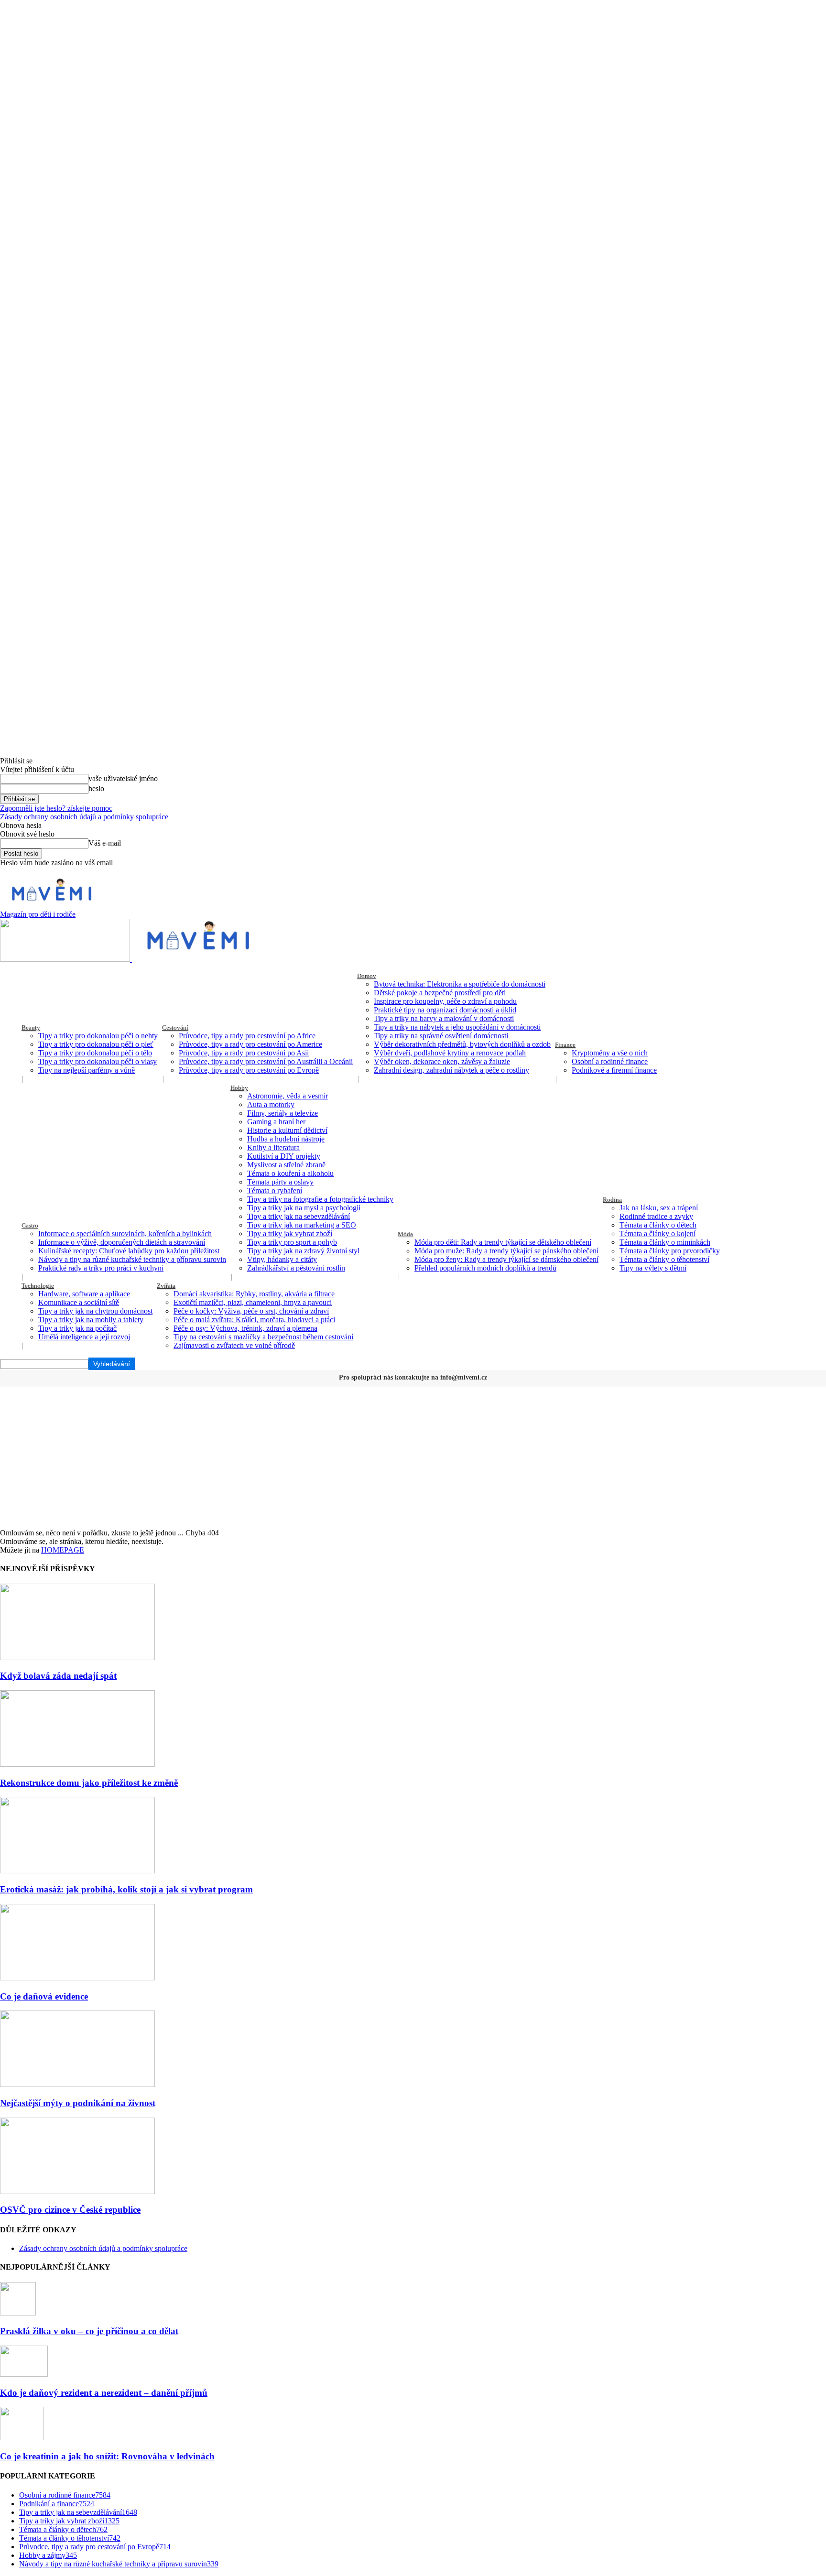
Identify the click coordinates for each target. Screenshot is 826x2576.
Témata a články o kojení (658, 1234)
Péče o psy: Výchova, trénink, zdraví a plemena (245, 1328)
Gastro (30, 1225)
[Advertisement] (413, 1457)
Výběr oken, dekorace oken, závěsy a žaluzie (442, 1061)
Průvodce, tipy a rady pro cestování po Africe (247, 1036)
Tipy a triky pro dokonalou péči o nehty (98, 1036)
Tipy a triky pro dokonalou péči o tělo (95, 1053)
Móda (405, 1234)
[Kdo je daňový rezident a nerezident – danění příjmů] (24, 2374)
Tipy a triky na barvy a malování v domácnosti (444, 1018)
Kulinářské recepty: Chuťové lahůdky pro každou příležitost (129, 1251)
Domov (367, 976)
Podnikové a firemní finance (614, 1070)
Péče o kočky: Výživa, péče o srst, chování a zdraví (251, 1311)
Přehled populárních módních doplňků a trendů (485, 1268)
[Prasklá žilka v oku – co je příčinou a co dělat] (18, 2313)
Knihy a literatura (273, 1147)
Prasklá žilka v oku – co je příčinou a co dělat (89, 2331)
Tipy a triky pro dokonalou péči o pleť (96, 1044)
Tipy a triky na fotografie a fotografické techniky (320, 1199)
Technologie (38, 1286)
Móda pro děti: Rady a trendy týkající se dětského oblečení (503, 1242)
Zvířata (166, 1286)
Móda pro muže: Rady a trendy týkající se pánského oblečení (506, 1251)
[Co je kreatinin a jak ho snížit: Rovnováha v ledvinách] (22, 2438)
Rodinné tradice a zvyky (656, 1216)
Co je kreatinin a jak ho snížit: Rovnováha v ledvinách (107, 2456)
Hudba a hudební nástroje (286, 1139)
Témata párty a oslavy (280, 1182)
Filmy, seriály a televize (283, 1113)
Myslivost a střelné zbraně (286, 1165)
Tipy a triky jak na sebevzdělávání (299, 1216)
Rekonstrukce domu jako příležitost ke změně (89, 1783)
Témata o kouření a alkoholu (290, 1173)
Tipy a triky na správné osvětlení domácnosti (441, 1036)
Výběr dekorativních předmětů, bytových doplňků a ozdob (462, 1044)
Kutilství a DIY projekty (284, 1156)
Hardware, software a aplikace (84, 1294)
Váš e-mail (105, 843)
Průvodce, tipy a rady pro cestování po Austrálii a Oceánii (266, 1061)
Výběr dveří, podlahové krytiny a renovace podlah (450, 1053)
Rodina (612, 1200)
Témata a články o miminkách (665, 1242)
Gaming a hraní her (276, 1122)
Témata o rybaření (275, 1190)
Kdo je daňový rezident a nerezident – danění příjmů (104, 2393)
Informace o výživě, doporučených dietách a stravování (122, 1242)
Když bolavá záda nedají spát (58, 1676)
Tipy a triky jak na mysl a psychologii (304, 1208)
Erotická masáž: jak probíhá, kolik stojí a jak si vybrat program (126, 1889)
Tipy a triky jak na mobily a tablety (91, 1320)
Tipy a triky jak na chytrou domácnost (95, 1311)
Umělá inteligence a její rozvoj (84, 1337)
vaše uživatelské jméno (123, 778)
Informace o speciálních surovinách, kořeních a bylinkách (125, 1234)
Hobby (239, 1088)
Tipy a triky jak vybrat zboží (290, 1234)
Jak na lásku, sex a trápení (659, 1208)
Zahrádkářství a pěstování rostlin (296, 1268)
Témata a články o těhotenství (664, 1259)
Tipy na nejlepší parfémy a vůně (87, 1070)
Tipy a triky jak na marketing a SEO (302, 1225)
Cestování (175, 1027)
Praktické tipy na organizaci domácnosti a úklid (445, 1010)
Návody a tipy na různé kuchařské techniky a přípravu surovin (132, 1259)
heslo (96, 788)
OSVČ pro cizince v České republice (70, 2210)
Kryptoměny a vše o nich (610, 1053)
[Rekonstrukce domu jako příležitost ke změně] (77, 1764)
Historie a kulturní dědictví (287, 1130)
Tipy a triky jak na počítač (77, 1328)
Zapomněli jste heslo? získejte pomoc (56, 808)
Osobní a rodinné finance (610, 1061)
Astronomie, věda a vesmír (288, 1096)
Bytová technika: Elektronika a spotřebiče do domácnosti (460, 984)
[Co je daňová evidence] (77, 1978)
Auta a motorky (271, 1104)
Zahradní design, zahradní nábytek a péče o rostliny (451, 1070)
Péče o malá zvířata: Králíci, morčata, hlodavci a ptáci (254, 1320)
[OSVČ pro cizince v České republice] (77, 2191)
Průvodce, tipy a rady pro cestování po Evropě (249, 1070)
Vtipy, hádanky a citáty (282, 1259)
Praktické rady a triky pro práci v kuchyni (101, 1268)
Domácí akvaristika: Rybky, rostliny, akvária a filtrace (254, 1294)
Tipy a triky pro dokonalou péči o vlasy (98, 1061)
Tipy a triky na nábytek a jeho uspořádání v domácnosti (457, 1027)
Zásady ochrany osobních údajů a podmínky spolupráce (84, 817)
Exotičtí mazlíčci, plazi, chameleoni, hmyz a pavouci (253, 1302)
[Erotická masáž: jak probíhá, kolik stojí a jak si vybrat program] (77, 1871)
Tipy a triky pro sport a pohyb (292, 1242)
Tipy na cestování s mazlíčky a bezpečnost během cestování (263, 1337)
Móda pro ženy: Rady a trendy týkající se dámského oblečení (506, 1259)
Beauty (31, 1027)
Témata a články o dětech (658, 1225)
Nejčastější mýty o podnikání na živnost (78, 2103)
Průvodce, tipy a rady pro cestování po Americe (250, 1044)
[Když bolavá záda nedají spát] (77, 1658)
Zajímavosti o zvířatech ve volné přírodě (234, 1345)
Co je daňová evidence (44, 1996)
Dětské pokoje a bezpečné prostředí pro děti (440, 993)
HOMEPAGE (63, 1550)
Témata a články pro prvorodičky (670, 1251)
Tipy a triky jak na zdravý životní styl (303, 1251)
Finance (565, 1045)
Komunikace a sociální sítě (79, 1302)
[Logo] (66, 959)
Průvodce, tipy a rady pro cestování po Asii (244, 1053)
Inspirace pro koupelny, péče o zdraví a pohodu (445, 1001)
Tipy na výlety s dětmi (653, 1268)
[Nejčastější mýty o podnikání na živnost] (77, 2084)
